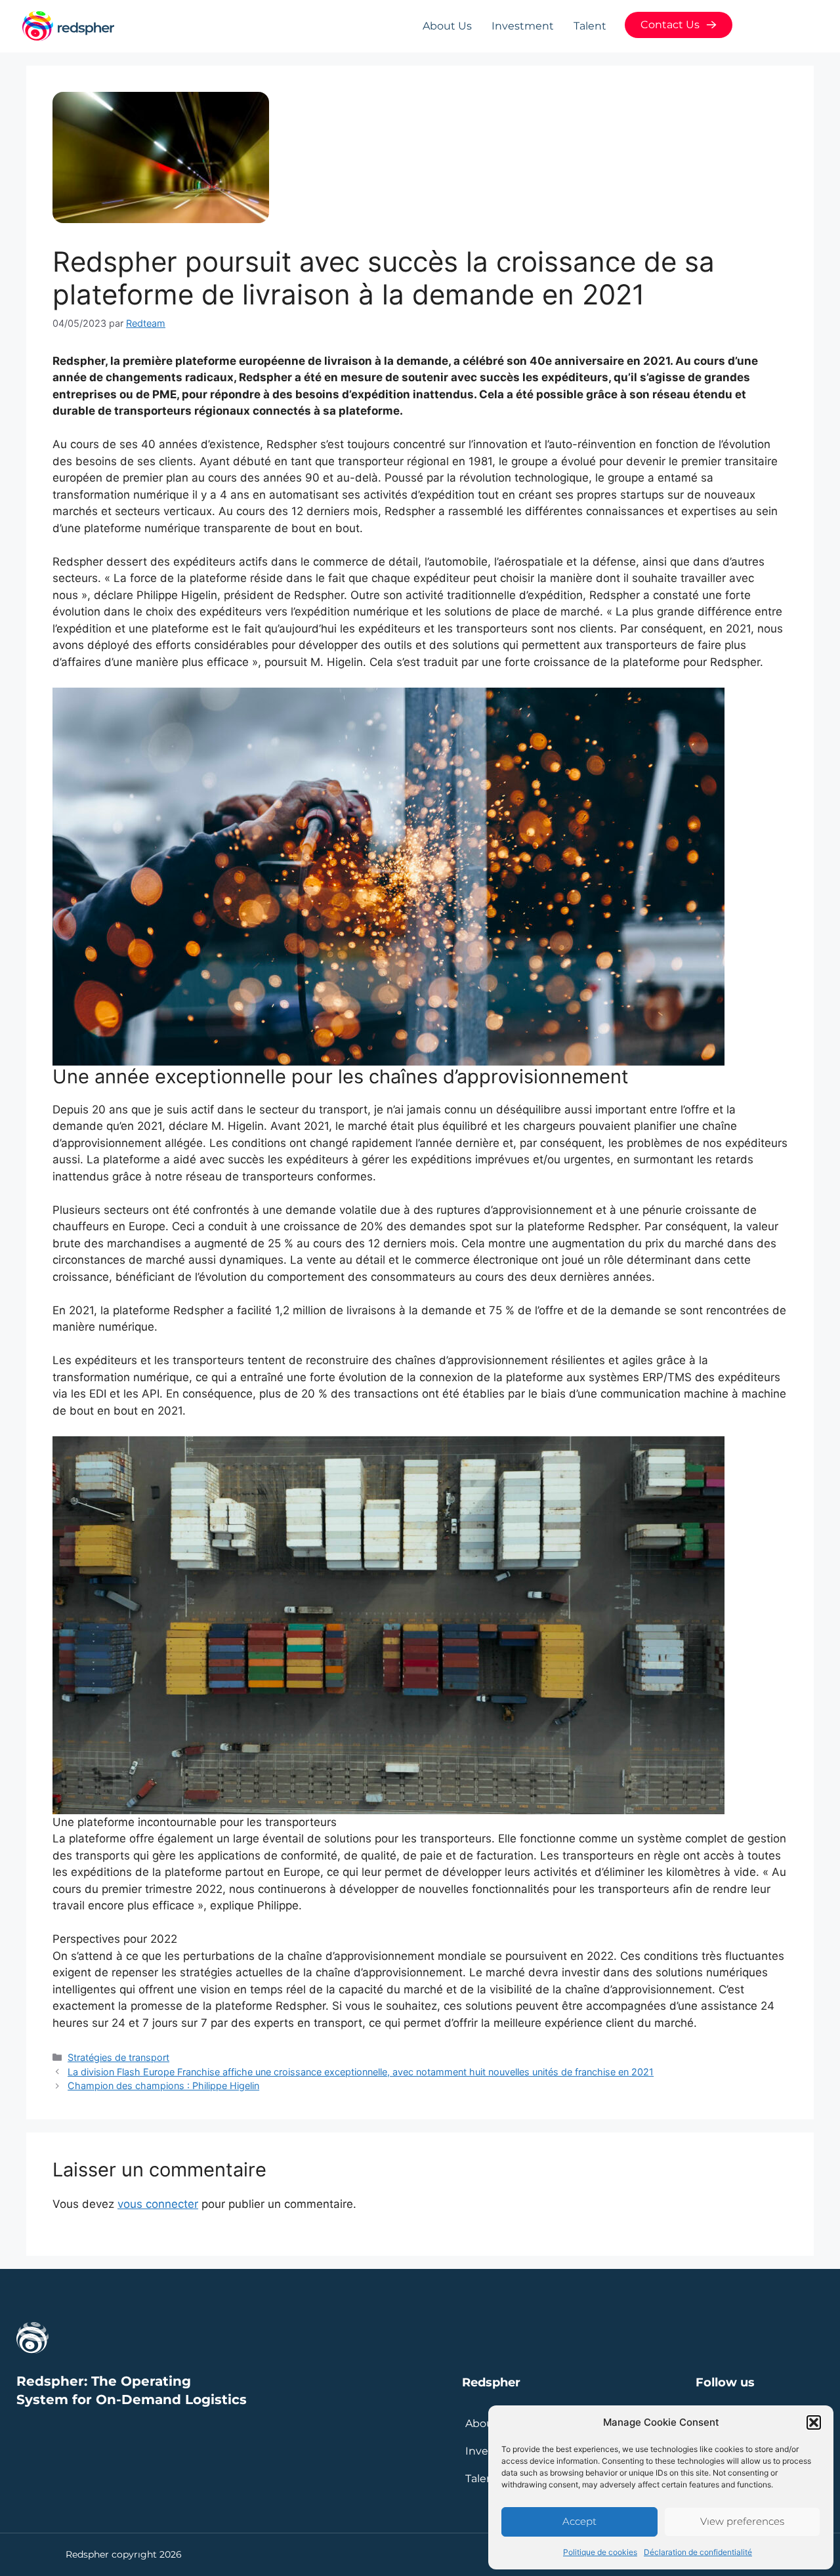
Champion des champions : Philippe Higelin (163, 2086)
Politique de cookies (600, 2552)
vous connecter (158, 2204)
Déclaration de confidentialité (698, 2552)
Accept (579, 2521)
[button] (814, 2422)
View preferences (742, 2521)
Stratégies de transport (118, 2057)
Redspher (491, 2382)
